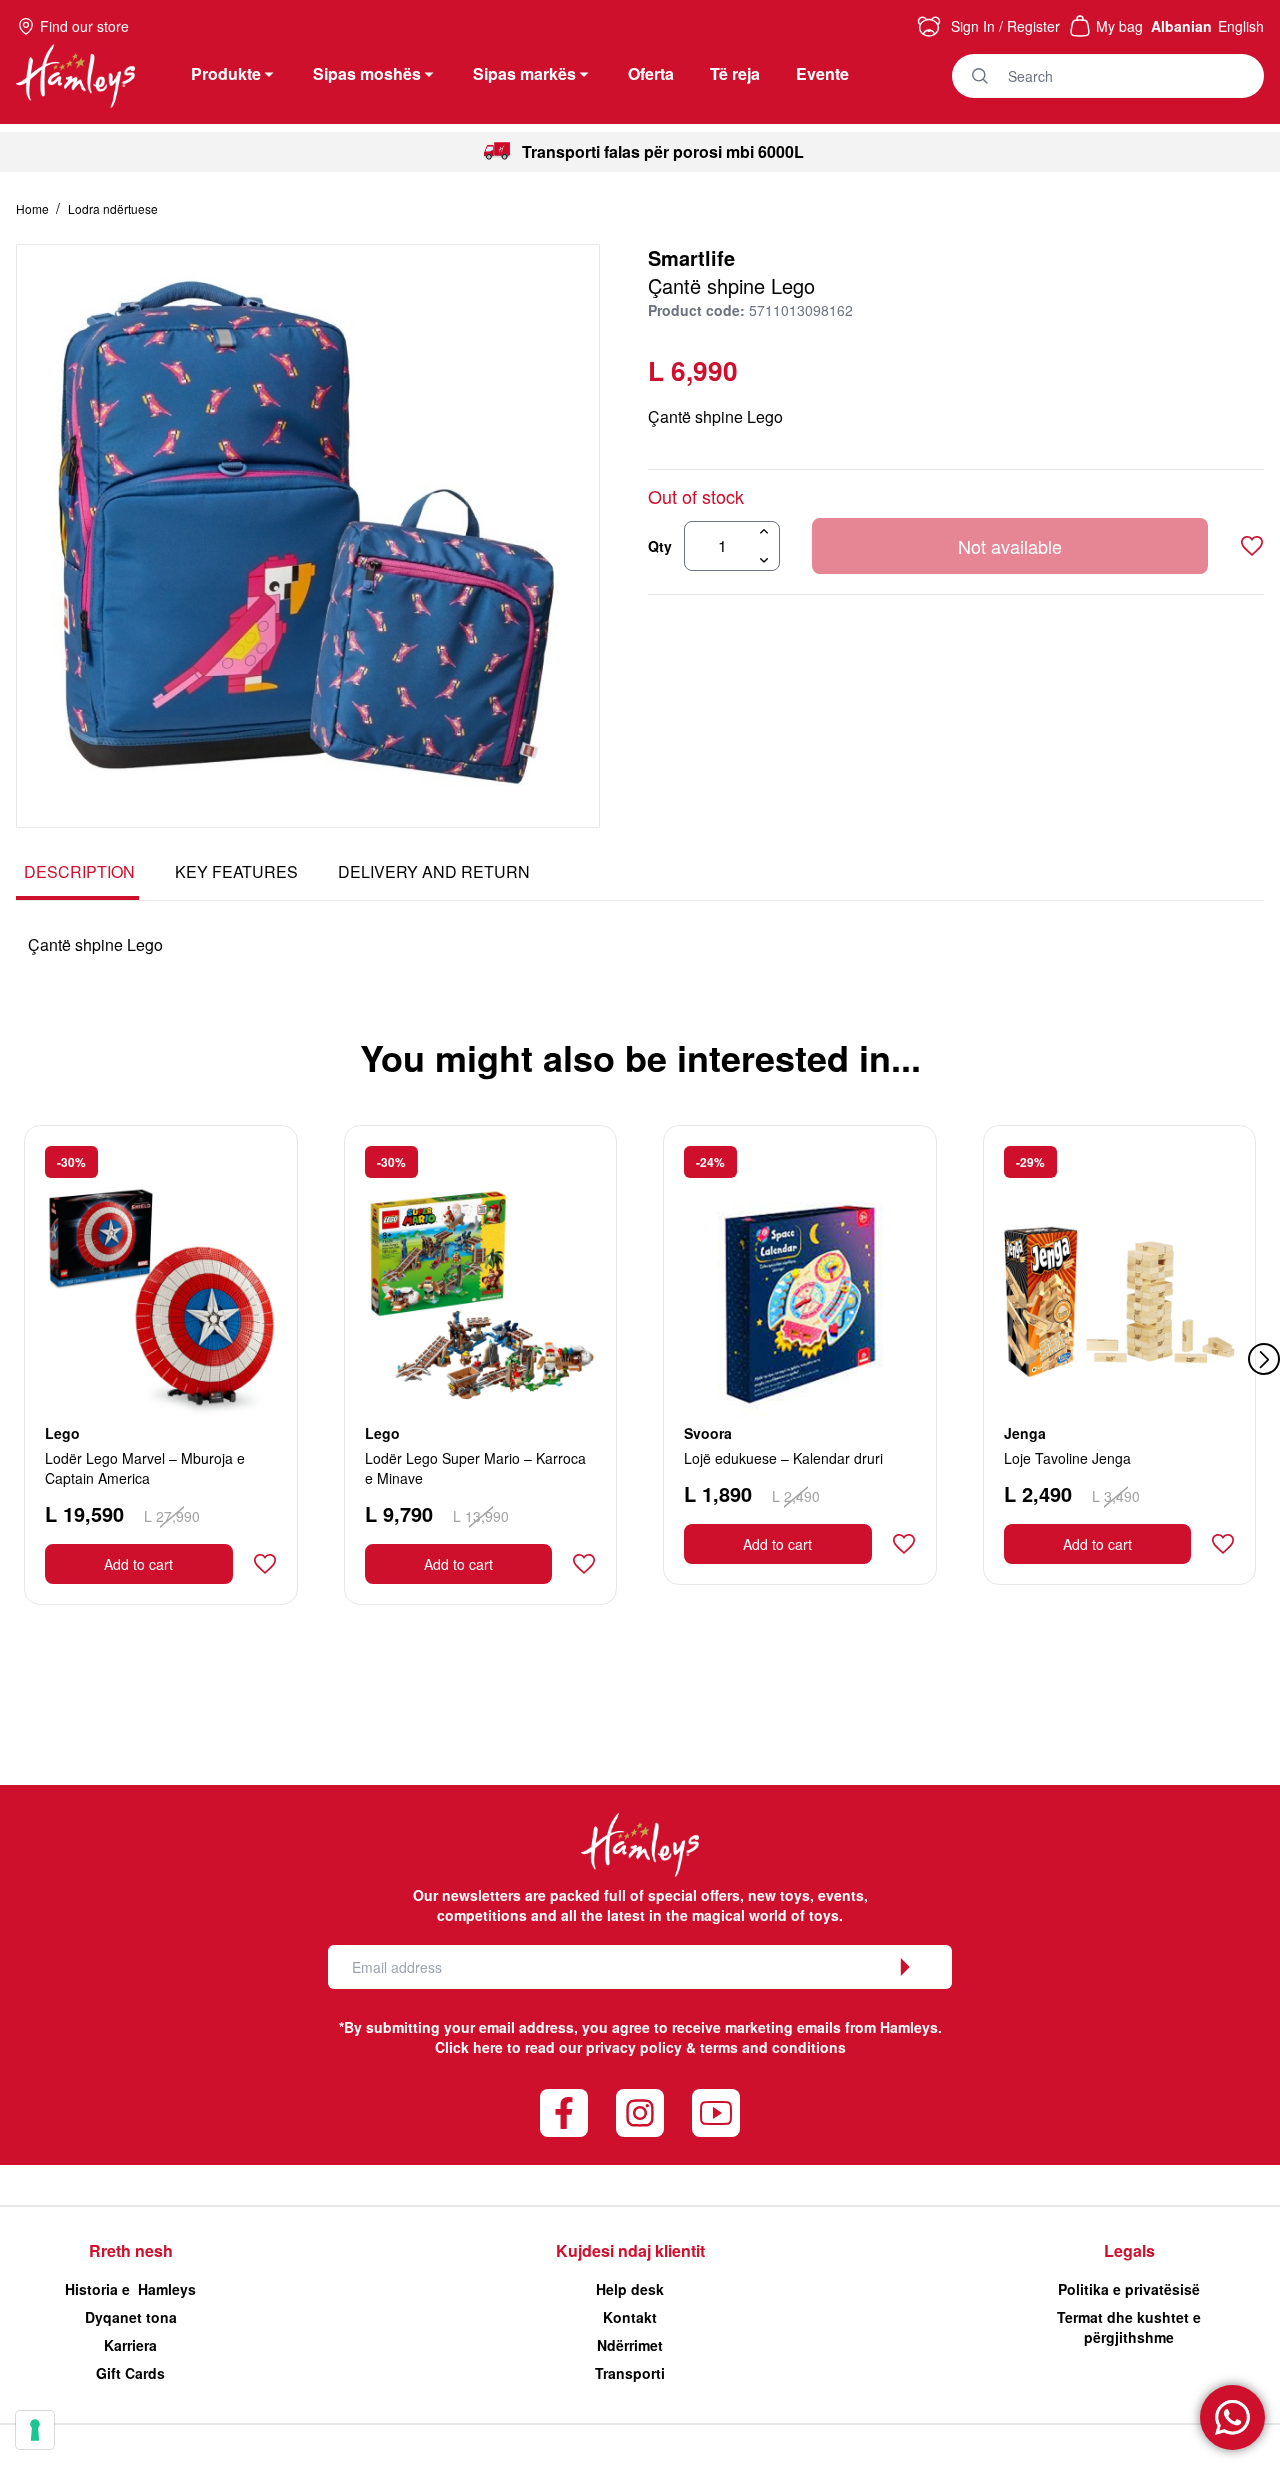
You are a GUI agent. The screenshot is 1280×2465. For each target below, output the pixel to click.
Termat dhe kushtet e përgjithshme (1129, 2327)
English (1241, 26)
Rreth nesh (131, 2250)
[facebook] (564, 2113)
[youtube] (716, 2113)
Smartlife (691, 257)
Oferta (651, 73)
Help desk (630, 2289)
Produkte (226, 73)
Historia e (130, 2289)
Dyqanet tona (131, 2317)
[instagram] (640, 2113)
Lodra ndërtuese (113, 208)
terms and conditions (773, 2047)
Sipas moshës (367, 73)
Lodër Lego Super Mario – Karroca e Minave (475, 1468)
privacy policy (634, 2047)
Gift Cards (130, 2373)
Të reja (735, 73)
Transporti (630, 2373)
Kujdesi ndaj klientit (630, 2250)
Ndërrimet (630, 2345)
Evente (822, 73)
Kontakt (630, 2317)
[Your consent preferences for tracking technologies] (35, 2430)
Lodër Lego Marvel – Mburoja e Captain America (145, 1468)
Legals (1129, 2250)
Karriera (130, 2345)
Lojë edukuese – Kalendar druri (783, 1458)
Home (34, 208)
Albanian (1181, 26)
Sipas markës (524, 73)
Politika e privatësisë (1129, 2289)
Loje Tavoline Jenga (1067, 1458)
